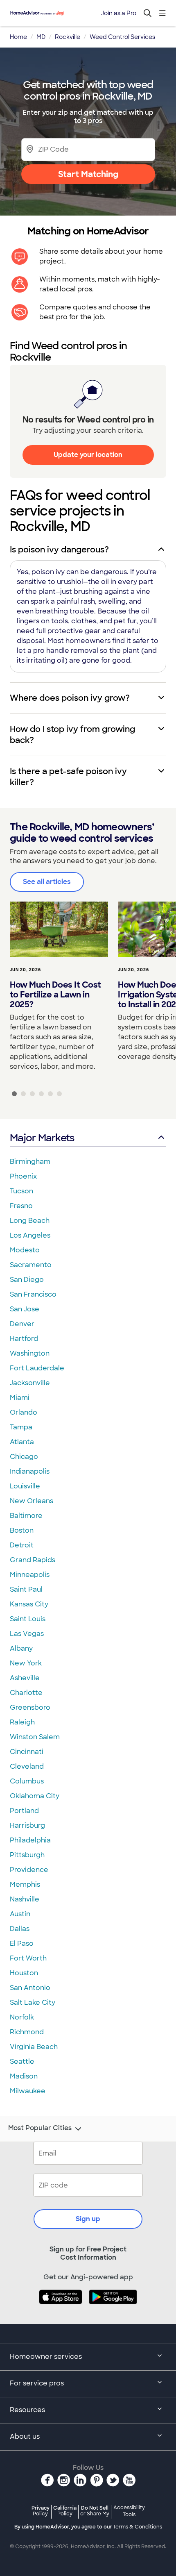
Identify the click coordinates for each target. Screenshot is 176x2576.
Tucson (21, 1191)
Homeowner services (46, 2357)
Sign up (88, 2219)
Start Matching (88, 174)
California (65, 2511)
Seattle (22, 2061)
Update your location (88, 455)
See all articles (47, 882)
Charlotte (26, 1693)
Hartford (24, 1339)
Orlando (24, 1412)
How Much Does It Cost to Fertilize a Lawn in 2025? (55, 995)
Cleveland (27, 1766)
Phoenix (23, 1176)
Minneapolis (30, 1575)
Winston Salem (35, 1737)
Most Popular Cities (40, 2128)
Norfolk (22, 2017)
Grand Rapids (33, 1560)
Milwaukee (28, 2091)
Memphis (25, 1884)
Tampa (21, 1427)
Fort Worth (28, 1958)
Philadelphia (30, 1840)
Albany (21, 1648)
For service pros (37, 2383)
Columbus (27, 1781)
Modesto (25, 1250)
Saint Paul (26, 1589)
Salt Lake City (33, 2002)
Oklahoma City (35, 1796)
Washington (30, 1353)
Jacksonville (30, 1383)
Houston (24, 1973)
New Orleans (32, 1501)
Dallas (20, 1929)
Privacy (41, 2511)
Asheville (25, 1678)
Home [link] (18, 37)
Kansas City (29, 1604)
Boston (22, 1530)
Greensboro (30, 1707)
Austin (20, 1914)
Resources (27, 2410)
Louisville (25, 1486)
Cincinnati (27, 1752)
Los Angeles (30, 1235)
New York (26, 1663)
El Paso (22, 1943)
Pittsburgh (27, 1855)
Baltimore (26, 1516)
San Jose (25, 1309)
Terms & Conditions (138, 2527)
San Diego (27, 1280)
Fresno (21, 1206)
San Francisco (33, 1294)
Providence (29, 1870)
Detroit (22, 1545)
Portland (24, 1811)
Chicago (24, 1457)
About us (25, 2436)
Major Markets (42, 1138)
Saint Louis (28, 1619)
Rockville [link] (68, 37)
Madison (24, 2076)
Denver (22, 1324)
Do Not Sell (95, 2511)
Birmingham (30, 1162)
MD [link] (41, 37)
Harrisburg (27, 1825)
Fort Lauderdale (37, 1368)
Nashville (25, 1899)
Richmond (27, 2032)
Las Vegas (27, 1634)
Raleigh (22, 1722)
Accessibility (129, 2511)
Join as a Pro (119, 13)
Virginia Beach (34, 2047)
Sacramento (31, 1265)
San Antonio (30, 1988)
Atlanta (22, 1442)
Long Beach (30, 1221)
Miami (20, 1398)
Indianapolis (30, 1471)
